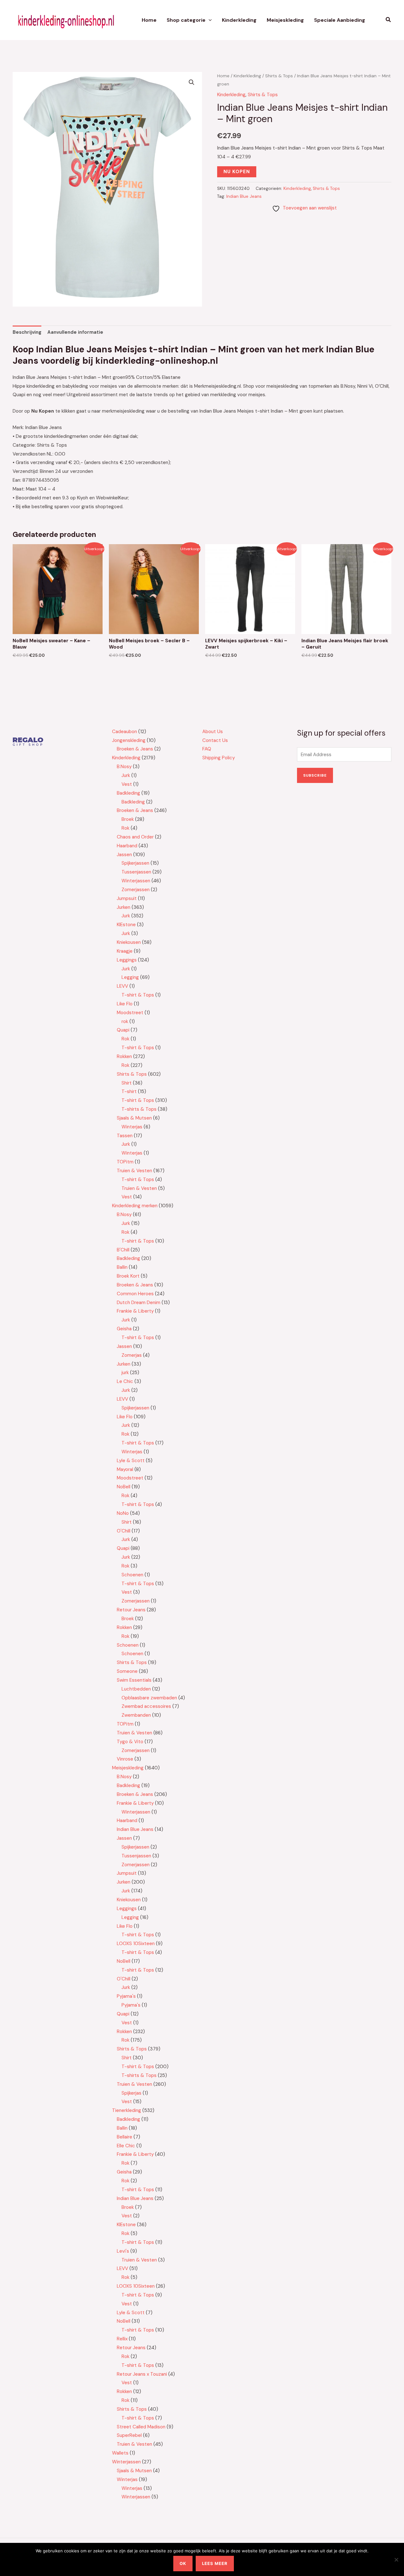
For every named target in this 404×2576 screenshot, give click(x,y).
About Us (213, 732)
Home (149, 20)
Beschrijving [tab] (27, 332)
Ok (183, 2563)
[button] (209, 20)
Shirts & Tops (279, 76)
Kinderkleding (239, 20)
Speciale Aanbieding (340, 20)
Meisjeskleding (285, 20)
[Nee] (396, 2560)
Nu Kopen (237, 172)
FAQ (207, 749)
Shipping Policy (219, 758)
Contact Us (215, 740)
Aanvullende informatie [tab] (75, 332)
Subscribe (315, 775)
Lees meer (215, 2563)
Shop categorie (186, 20)
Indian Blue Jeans (244, 196)
